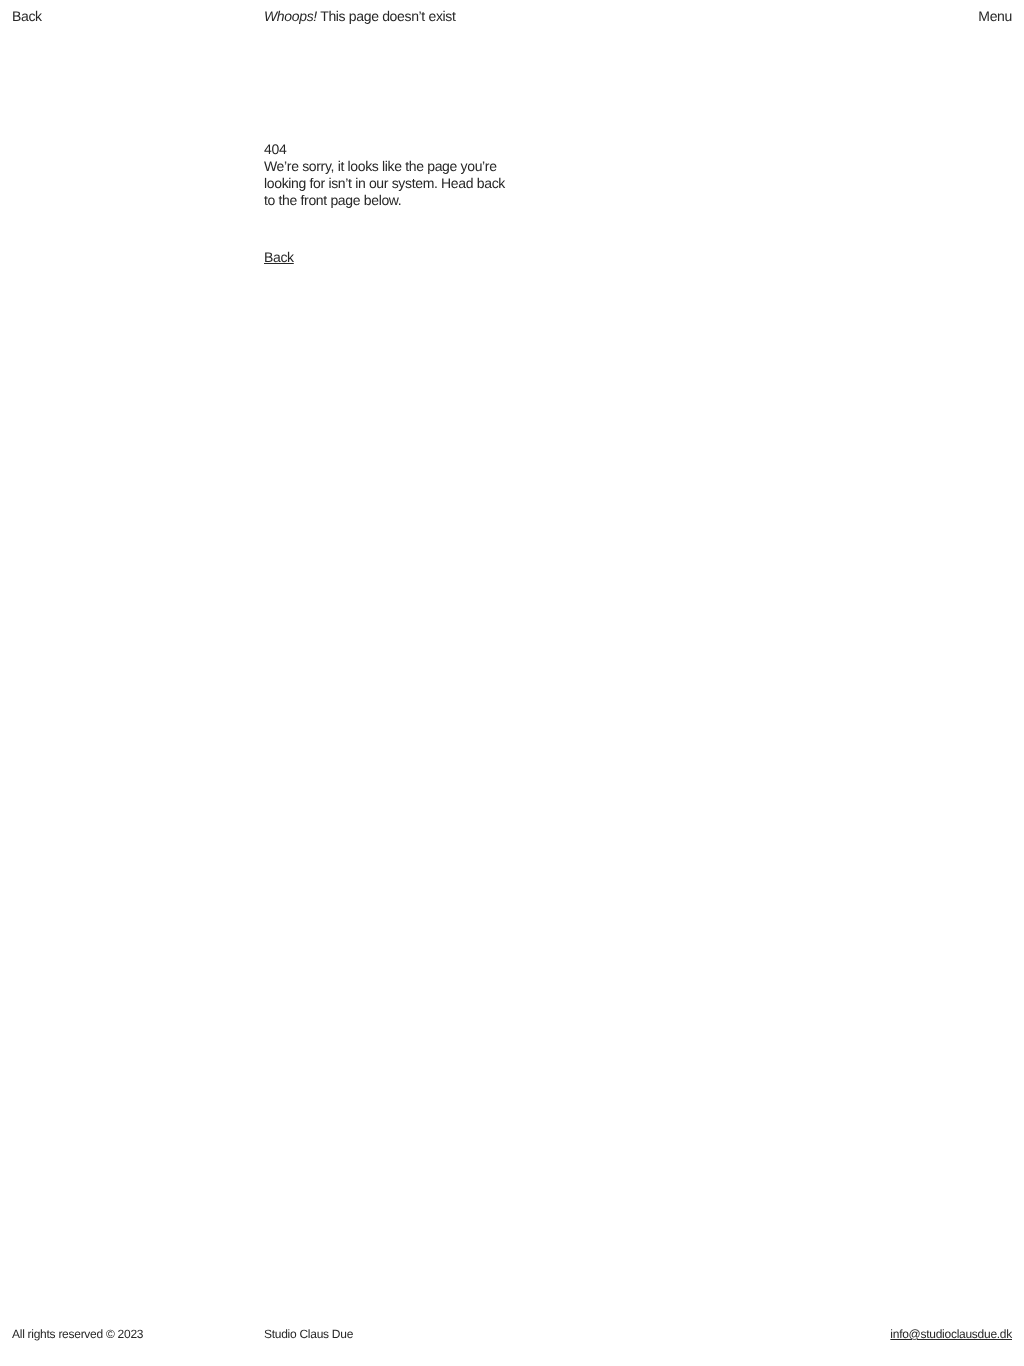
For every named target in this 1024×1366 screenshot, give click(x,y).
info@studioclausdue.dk (951, 1334)
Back (279, 257)
